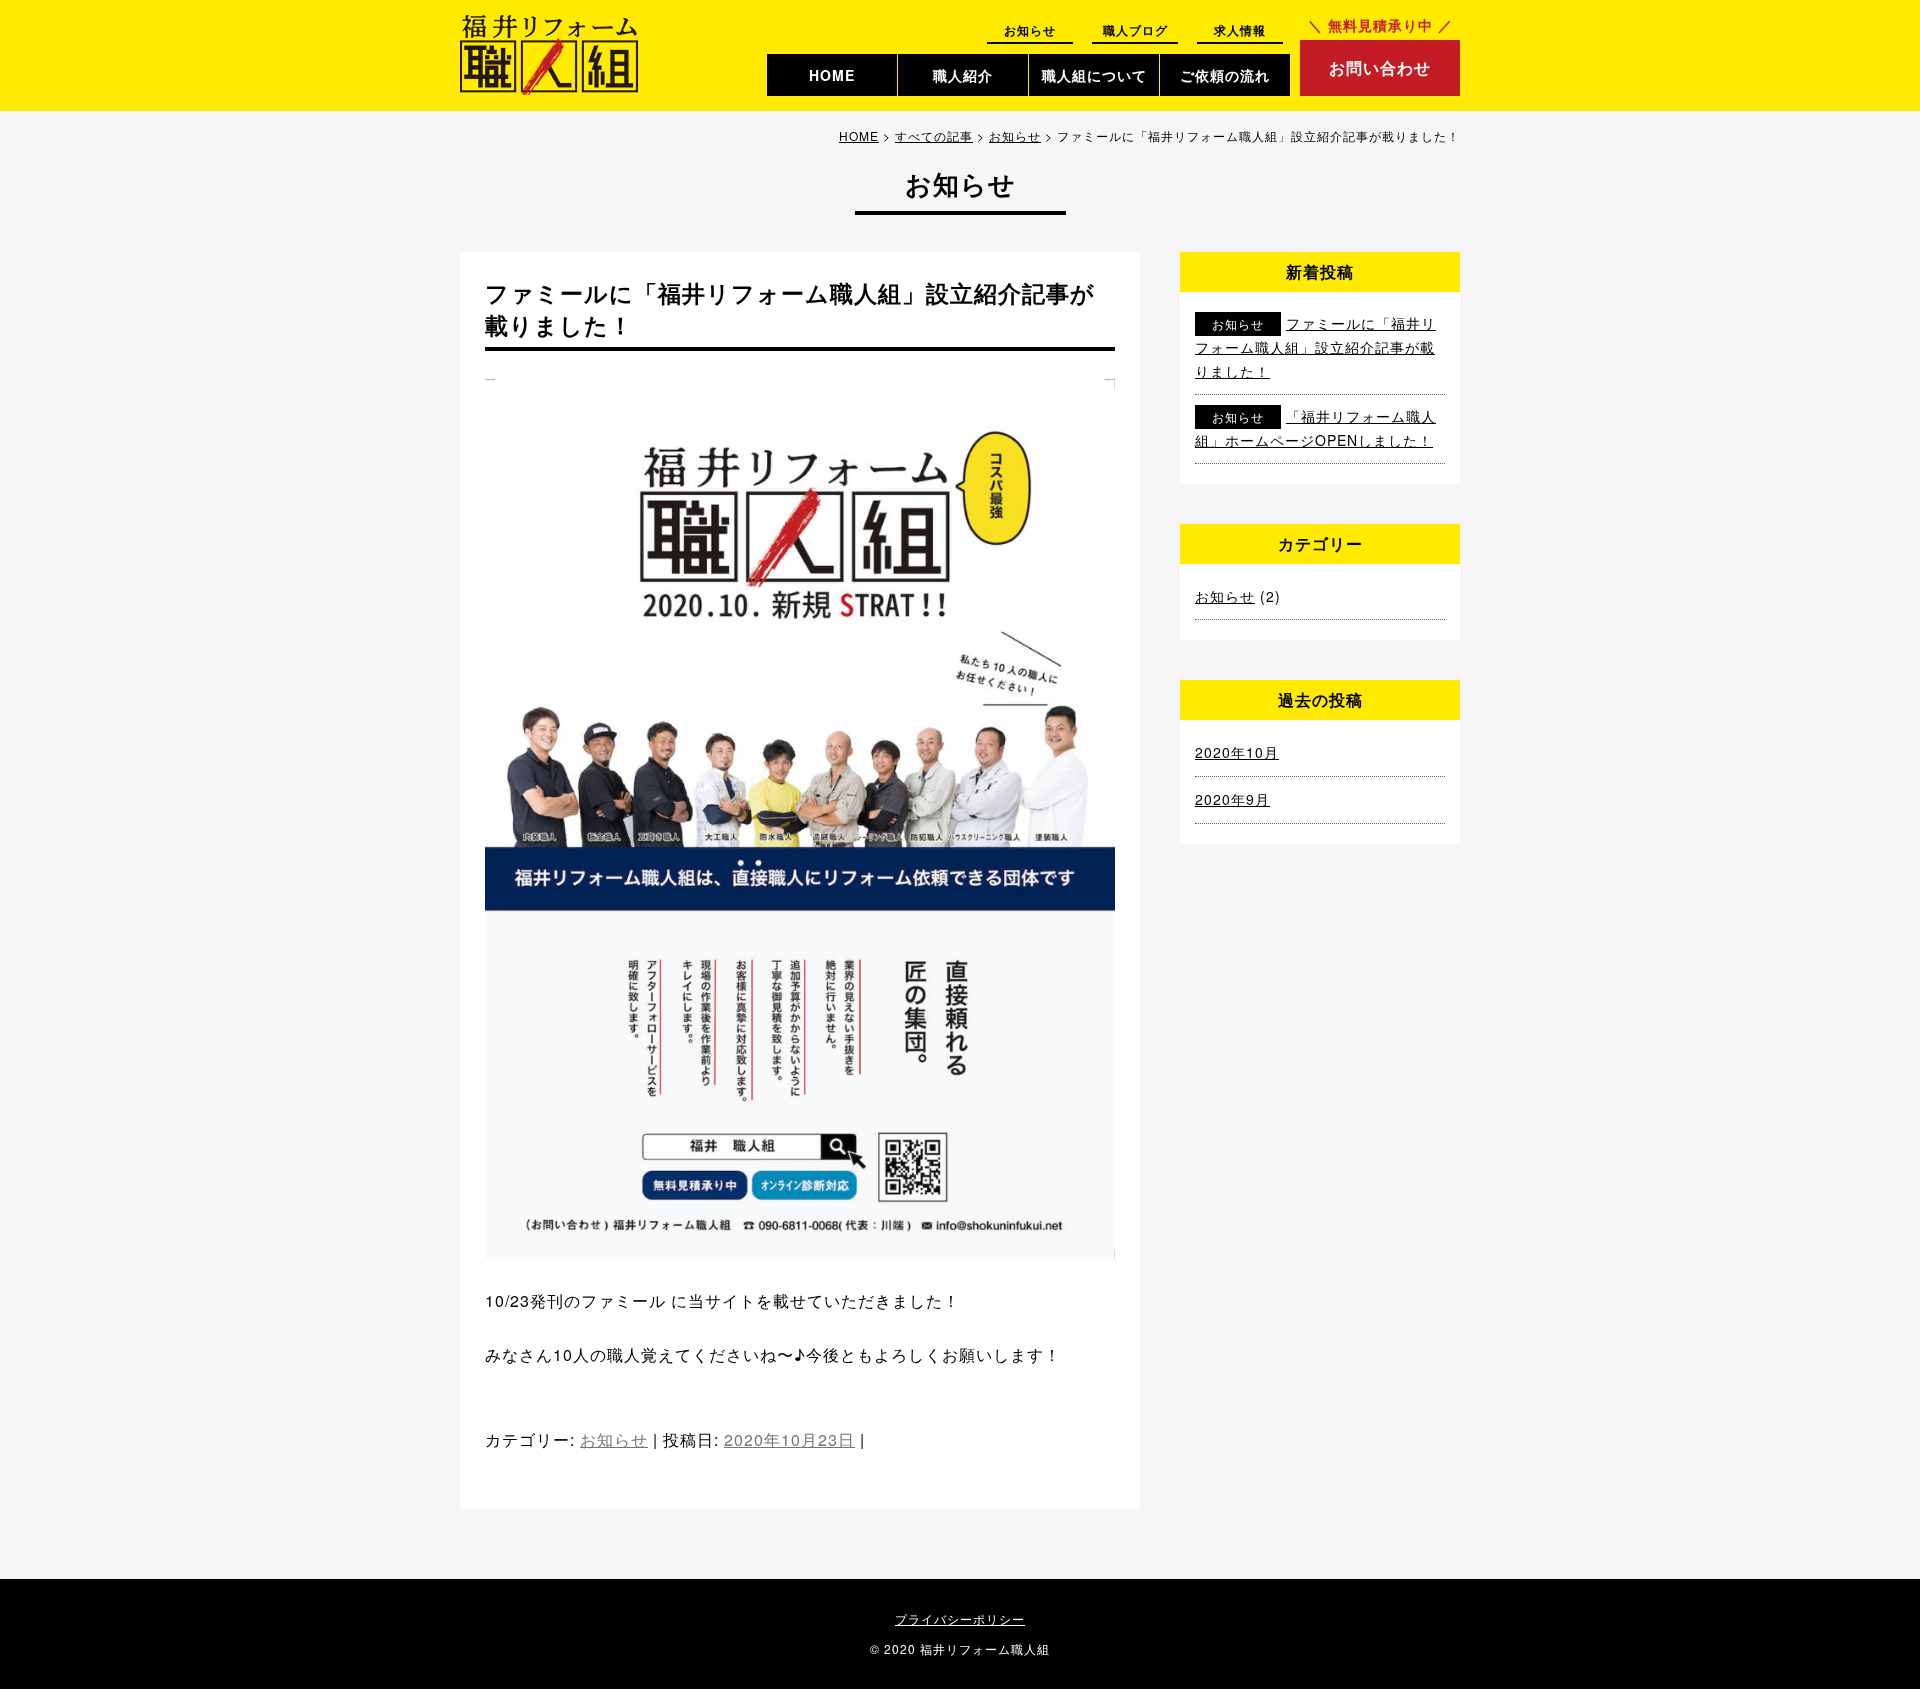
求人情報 (1240, 30)
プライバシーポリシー (960, 1618)
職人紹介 (963, 75)
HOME (832, 75)
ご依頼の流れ (1225, 75)
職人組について (1094, 75)
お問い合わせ (1380, 67)
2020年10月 (1237, 752)
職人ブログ (1135, 30)
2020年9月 (1232, 799)
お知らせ (1030, 30)
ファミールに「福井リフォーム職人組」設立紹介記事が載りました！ (1315, 347)
